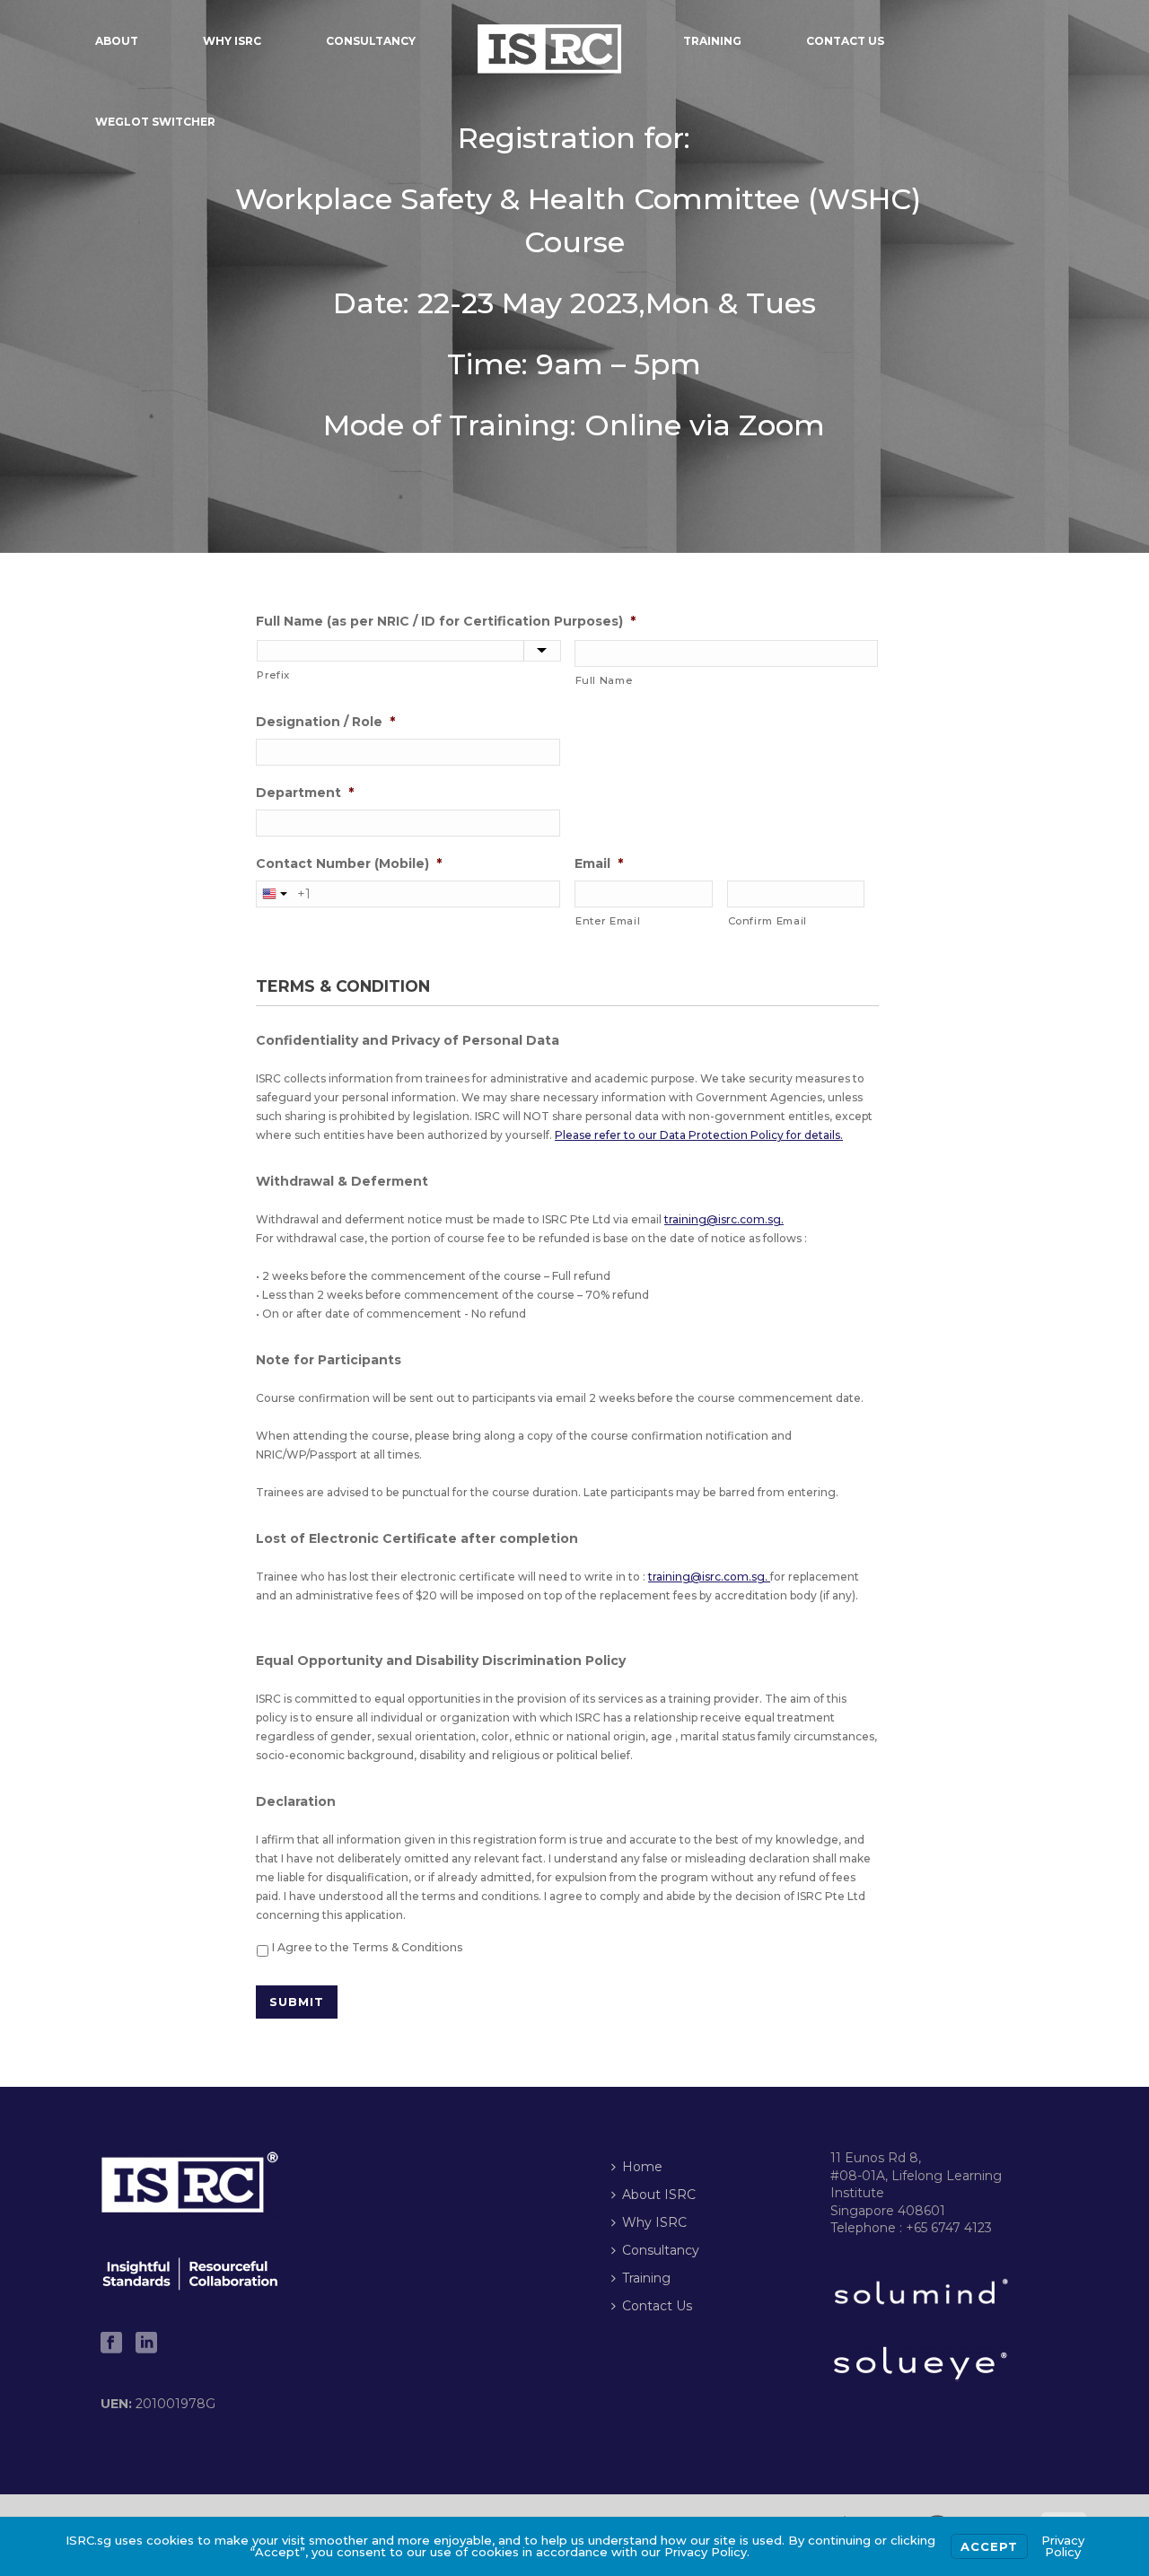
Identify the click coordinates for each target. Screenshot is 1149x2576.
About (117, 41)
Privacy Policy (1063, 2546)
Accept (989, 2546)
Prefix (273, 675)
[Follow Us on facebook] (111, 2344)
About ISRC (659, 2195)
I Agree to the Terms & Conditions (368, 1947)
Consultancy (371, 41)
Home (642, 2167)
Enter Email (608, 921)
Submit (297, 2002)
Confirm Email (768, 921)
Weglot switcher (155, 122)
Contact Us (845, 41)
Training (712, 41)
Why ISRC (232, 41)
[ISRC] (549, 40)
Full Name (604, 680)
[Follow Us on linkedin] (146, 2344)
